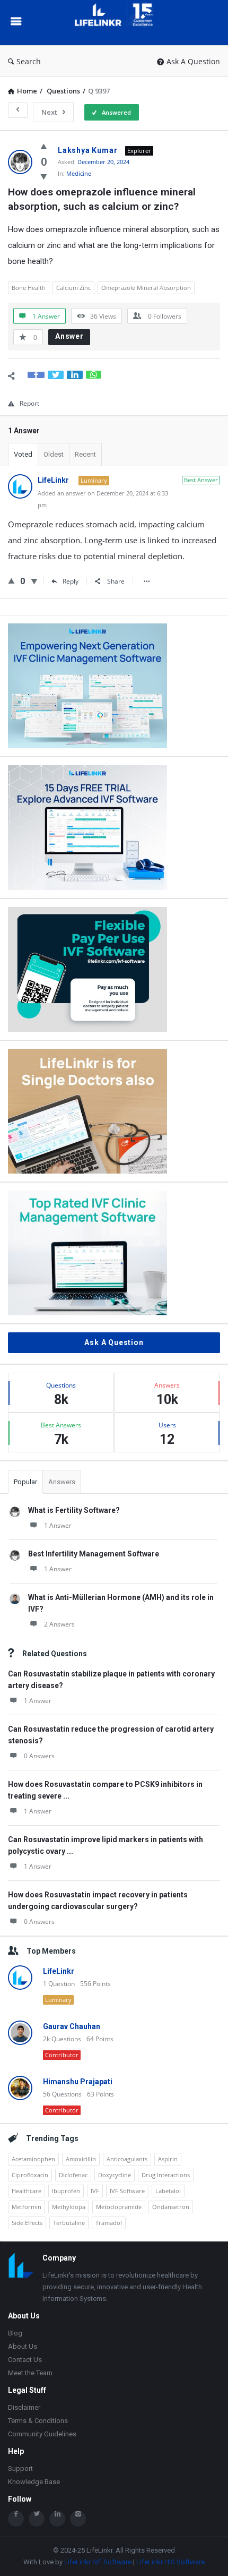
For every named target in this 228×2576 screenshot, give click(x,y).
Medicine (79, 173)
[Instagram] (78, 2519)
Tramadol (109, 2223)
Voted (23, 454)
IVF (95, 2191)
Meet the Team (30, 2373)
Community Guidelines (42, 2434)
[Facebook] (16, 2519)
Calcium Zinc (73, 288)
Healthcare (27, 2191)
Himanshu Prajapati (78, 2082)
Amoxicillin (81, 2159)
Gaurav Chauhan (72, 2026)
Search (29, 61)
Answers (62, 1482)
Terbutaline (69, 2223)
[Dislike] (44, 176)
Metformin (27, 2207)
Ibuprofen (66, 2191)
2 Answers (59, 1624)
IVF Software (127, 2191)
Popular (25, 1482)
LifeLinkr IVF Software (98, 2562)
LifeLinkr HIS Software (170, 2562)
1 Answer (58, 1525)
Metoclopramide (119, 2207)
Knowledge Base (34, 2482)
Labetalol (168, 2191)
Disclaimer (24, 2407)
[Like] (44, 146)
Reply (71, 581)
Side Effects (27, 2223)
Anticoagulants (127, 2159)
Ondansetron (171, 2207)
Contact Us (25, 2360)
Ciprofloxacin (30, 2175)
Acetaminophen (33, 2159)
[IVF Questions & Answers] (119, 23)
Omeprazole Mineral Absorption (146, 288)
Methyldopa (69, 2207)
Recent (85, 454)
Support (20, 2468)
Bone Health (29, 288)
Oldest (54, 454)
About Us (23, 2346)
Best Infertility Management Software (94, 1554)
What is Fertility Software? (74, 1510)
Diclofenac (73, 2175)
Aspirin (168, 2159)
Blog (15, 2333)
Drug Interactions (166, 2175)
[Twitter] (37, 2519)
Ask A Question (193, 61)
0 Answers (39, 1756)
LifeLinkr (59, 1971)
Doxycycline (115, 2175)
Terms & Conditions (38, 2421)
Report (29, 403)
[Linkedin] (57, 2519)
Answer (69, 336)
